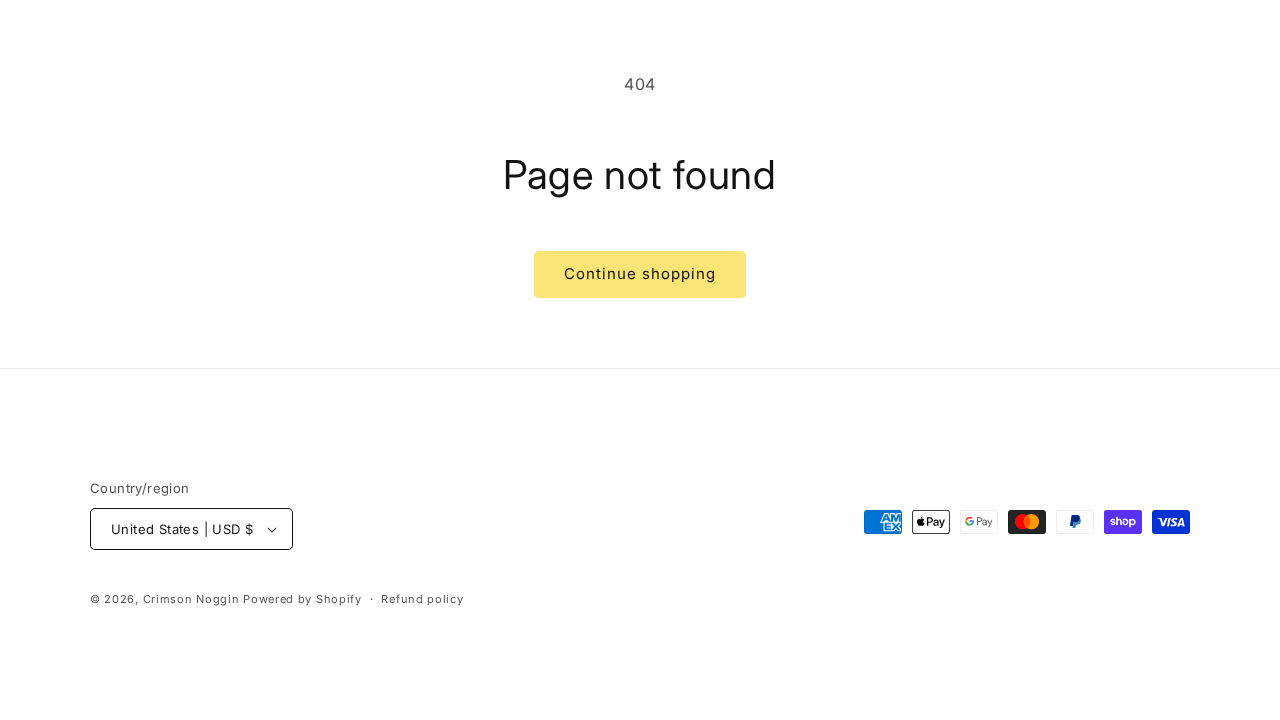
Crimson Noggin (191, 599)
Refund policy (422, 599)
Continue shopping (640, 273)
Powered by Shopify (302, 599)
